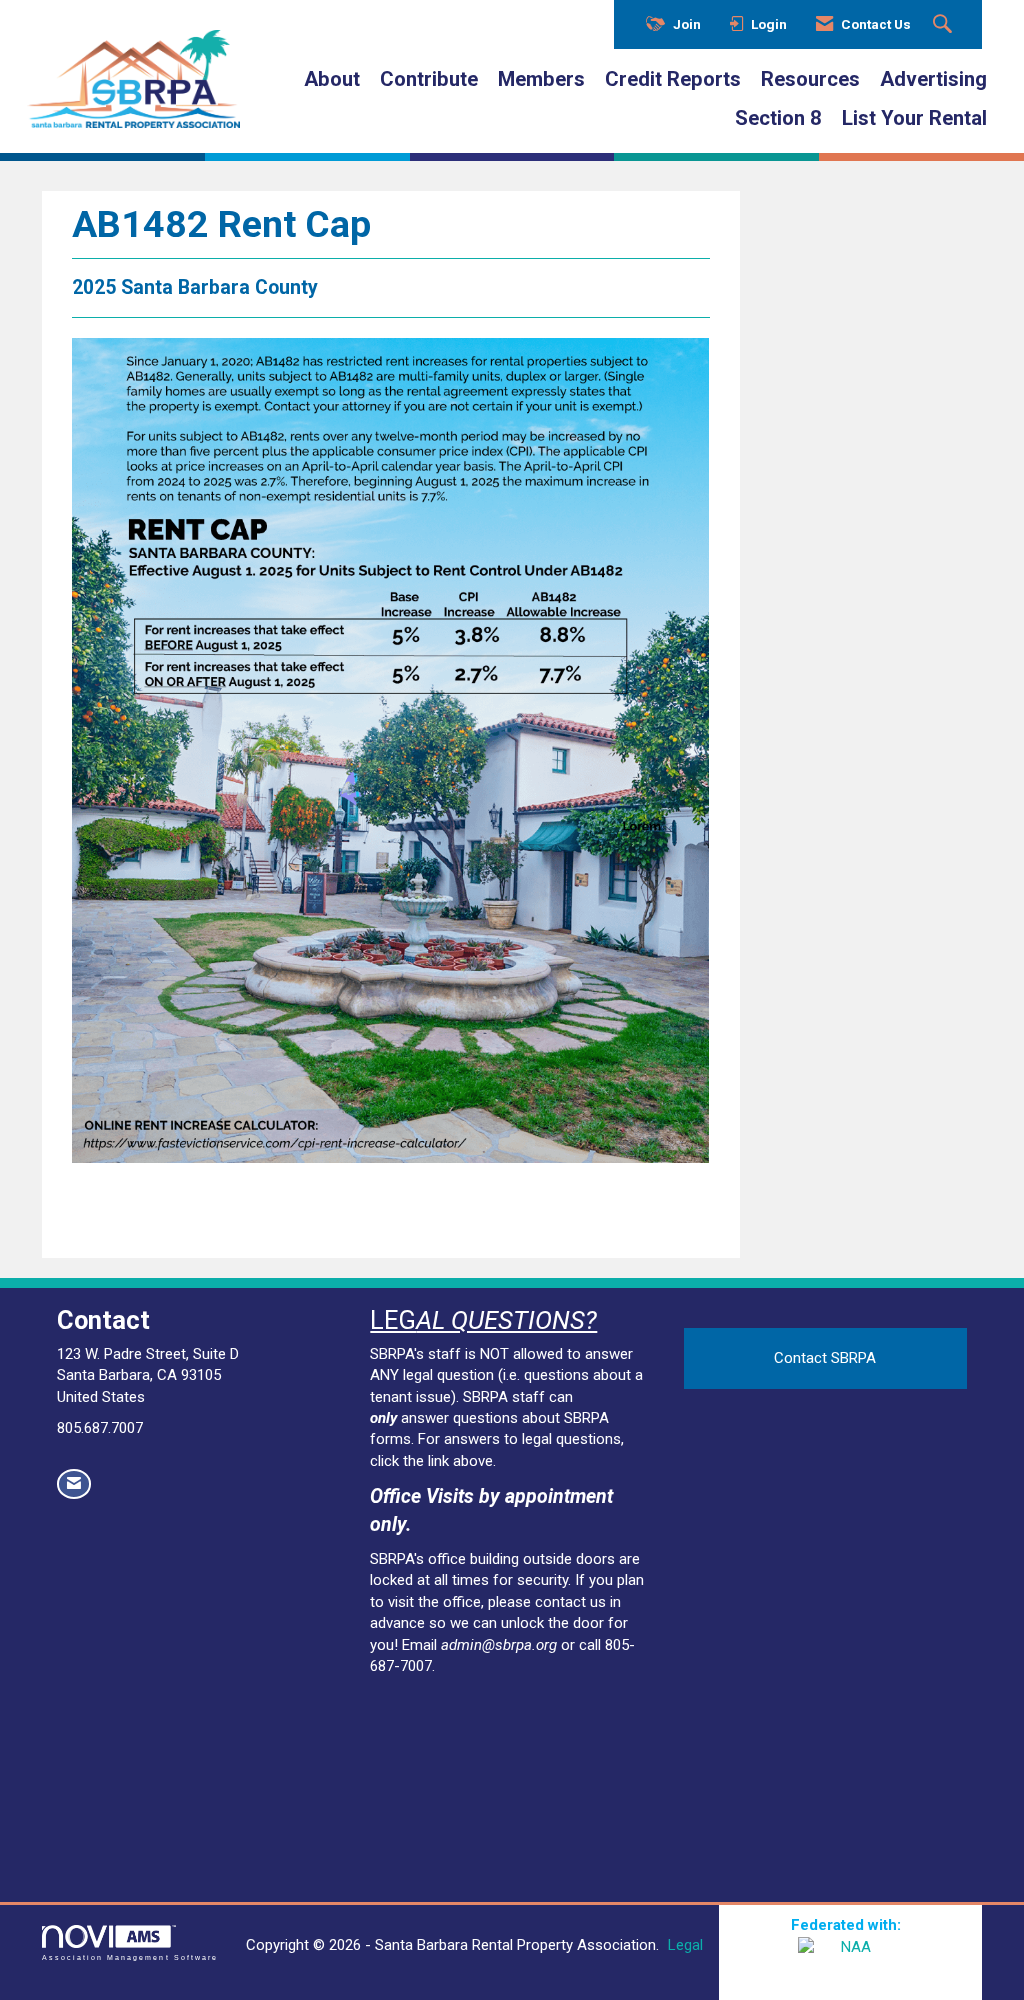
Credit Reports (673, 79)
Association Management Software (130, 1957)
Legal (685, 1945)
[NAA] (850, 1962)
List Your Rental (914, 118)
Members (541, 79)
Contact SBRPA (825, 1358)
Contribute (429, 79)
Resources (810, 79)
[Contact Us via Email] (74, 1483)
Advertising (933, 79)
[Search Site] (945, 25)
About (332, 79)
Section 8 (778, 118)
